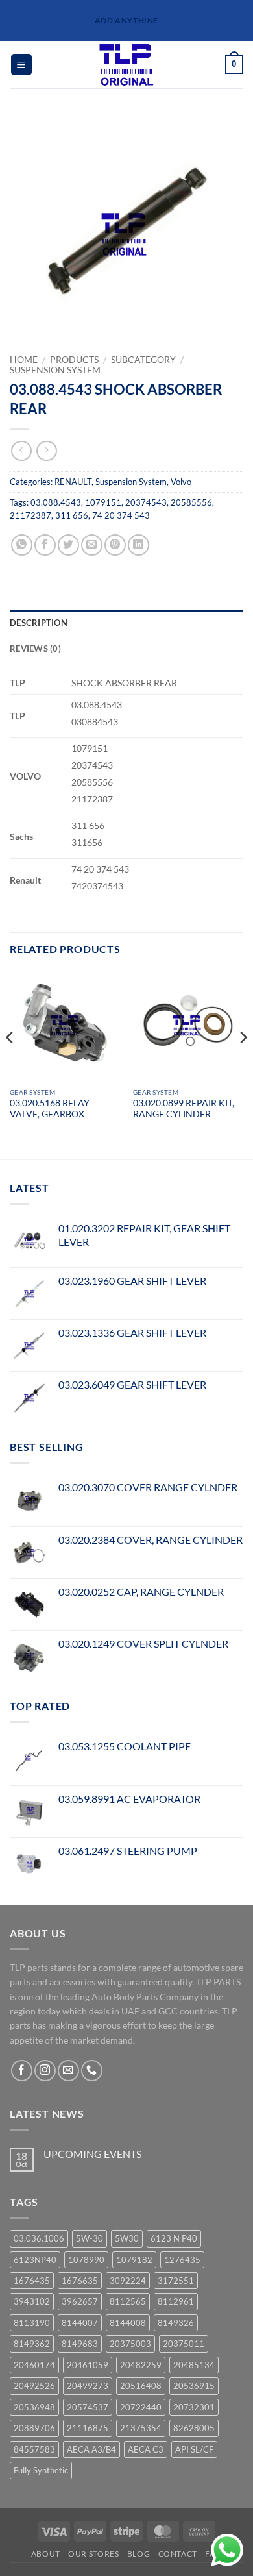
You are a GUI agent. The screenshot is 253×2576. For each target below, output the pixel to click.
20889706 (34, 2428)
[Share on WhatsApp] (22, 545)
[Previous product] (46, 451)
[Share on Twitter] (68, 545)
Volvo (181, 482)
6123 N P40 (174, 2238)
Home (24, 360)
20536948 (34, 2407)
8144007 (80, 2323)
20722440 (141, 2407)
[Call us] (92, 2071)
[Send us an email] (68, 2071)
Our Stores (93, 2554)
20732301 (194, 2407)
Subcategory (143, 360)
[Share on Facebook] (45, 545)
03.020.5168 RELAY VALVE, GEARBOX (50, 1109)
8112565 (128, 2301)
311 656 (72, 515)
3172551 (176, 2281)
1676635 (80, 2281)
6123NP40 (35, 2260)
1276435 (182, 2260)
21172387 (30, 515)
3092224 (128, 2281)
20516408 (141, 2386)
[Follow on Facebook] (22, 2071)
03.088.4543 (56, 502)
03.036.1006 (39, 2238)
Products (74, 360)
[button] (21, 65)
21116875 (88, 2428)
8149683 (80, 2344)
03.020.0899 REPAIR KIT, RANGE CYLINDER (184, 1109)
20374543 (146, 502)
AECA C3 (146, 2449)
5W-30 (90, 2238)
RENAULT (73, 482)
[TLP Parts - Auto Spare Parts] (127, 65)
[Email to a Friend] (92, 545)
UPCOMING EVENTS (92, 2154)
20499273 (88, 2386)
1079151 (103, 502)
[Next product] (21, 451)
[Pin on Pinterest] (115, 545)
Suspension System (55, 370)
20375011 (184, 2344)
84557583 (34, 2449)
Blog (139, 2554)
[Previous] (10, 1064)
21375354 (141, 2428)
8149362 (32, 2344)
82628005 (194, 2428)
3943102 (32, 2301)
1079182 (134, 2260)
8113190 (32, 2323)
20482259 (141, 2365)
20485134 (194, 2365)
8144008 (128, 2323)
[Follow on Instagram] (45, 2071)
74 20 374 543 (121, 515)
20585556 (191, 502)
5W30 (127, 2238)
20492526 (34, 2386)
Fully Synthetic (41, 2470)
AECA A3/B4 (91, 2449)
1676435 (32, 2281)
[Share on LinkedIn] (139, 545)
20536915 (194, 2386)
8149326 (176, 2323)
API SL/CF (194, 2449)
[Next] (243, 1064)
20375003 (130, 2344)
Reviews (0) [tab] (35, 649)
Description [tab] (39, 623)
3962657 (80, 2301)
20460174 (34, 2365)
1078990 (86, 2260)
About (46, 2554)
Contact (178, 2554)
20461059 (88, 2365)
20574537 (88, 2407)
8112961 (176, 2301)
